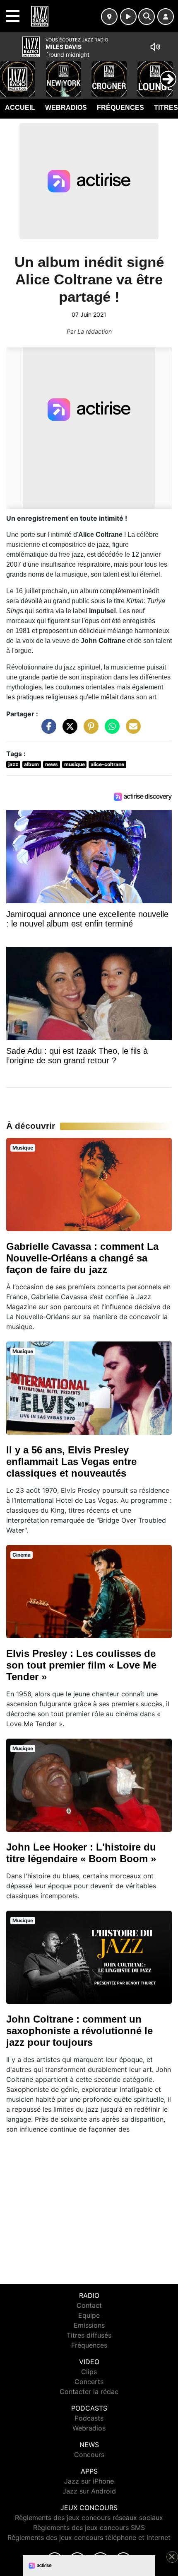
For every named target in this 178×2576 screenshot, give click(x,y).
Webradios (66, 108)
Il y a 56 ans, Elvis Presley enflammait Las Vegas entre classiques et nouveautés (71, 1461)
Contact (89, 2305)
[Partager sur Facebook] (47, 730)
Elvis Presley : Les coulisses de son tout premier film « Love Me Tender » (81, 1665)
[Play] (11, 73)
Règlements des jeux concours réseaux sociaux (89, 2518)
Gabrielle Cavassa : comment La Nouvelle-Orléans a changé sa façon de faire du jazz (82, 1258)
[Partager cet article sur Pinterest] (89, 730)
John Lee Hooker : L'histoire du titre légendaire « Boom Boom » (81, 1853)
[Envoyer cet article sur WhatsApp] (110, 730)
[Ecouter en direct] (128, 17)
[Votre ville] (109, 17)
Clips (89, 2372)
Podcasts (89, 2418)
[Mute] (155, 47)
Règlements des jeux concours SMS (89, 2527)
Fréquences (120, 108)
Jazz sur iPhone (89, 2481)
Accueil (20, 108)
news (52, 764)
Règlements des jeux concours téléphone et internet (89, 2537)
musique (75, 764)
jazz (13, 764)
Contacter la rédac (89, 2392)
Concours (89, 2455)
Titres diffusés (89, 2335)
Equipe (89, 2315)
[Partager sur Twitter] (68, 730)
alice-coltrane (107, 764)
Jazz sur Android (89, 2491)
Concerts (89, 2382)
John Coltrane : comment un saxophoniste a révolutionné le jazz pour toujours (79, 2031)
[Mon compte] (166, 17)
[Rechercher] (147, 17)
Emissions (89, 2325)
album (31, 764)
